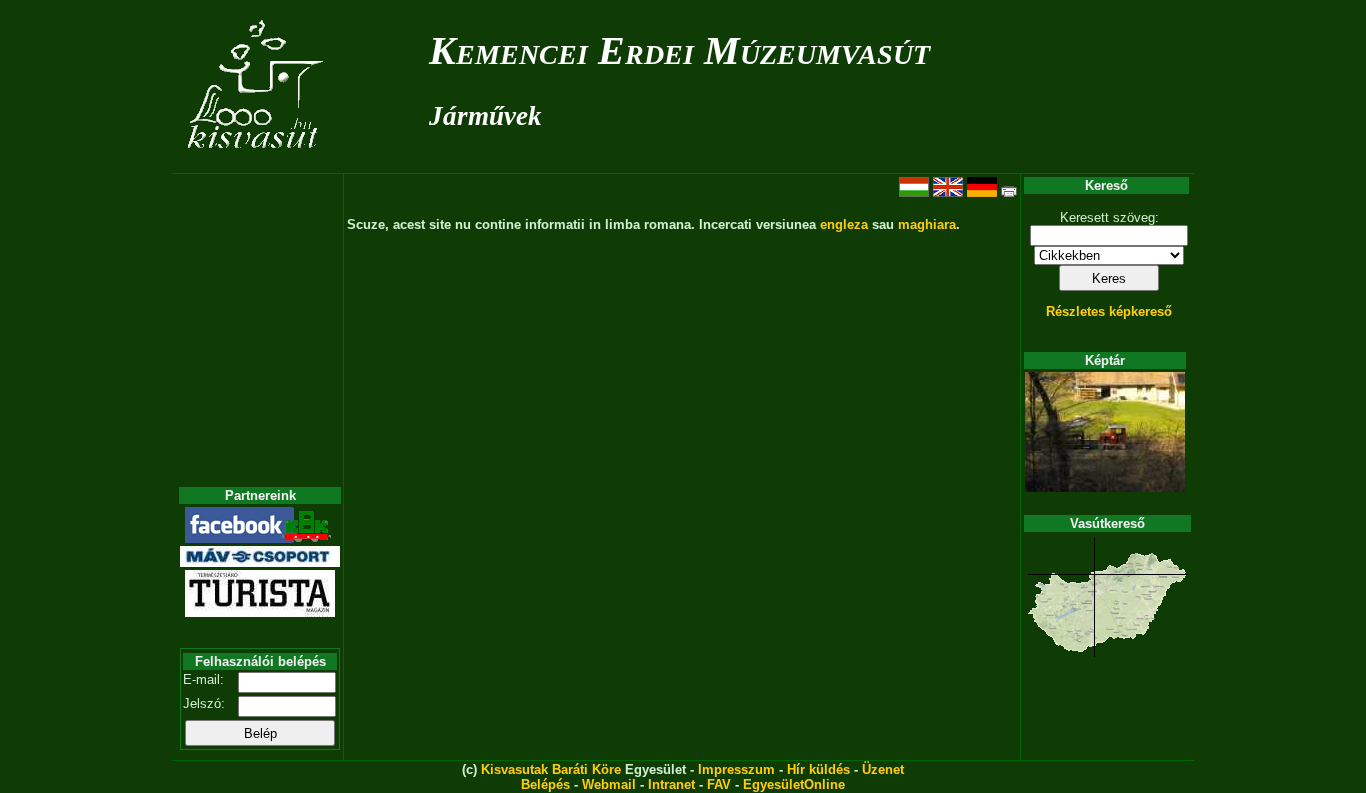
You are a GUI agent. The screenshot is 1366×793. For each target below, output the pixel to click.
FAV (719, 784)
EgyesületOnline (794, 784)
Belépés (545, 784)
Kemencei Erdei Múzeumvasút (679, 50)
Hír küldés (818, 769)
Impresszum (736, 769)
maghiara (927, 224)
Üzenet (883, 769)
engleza (844, 224)
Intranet (671, 784)
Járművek (485, 116)
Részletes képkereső (1109, 311)
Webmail (609, 784)
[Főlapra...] (257, 162)
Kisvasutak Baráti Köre (551, 769)
